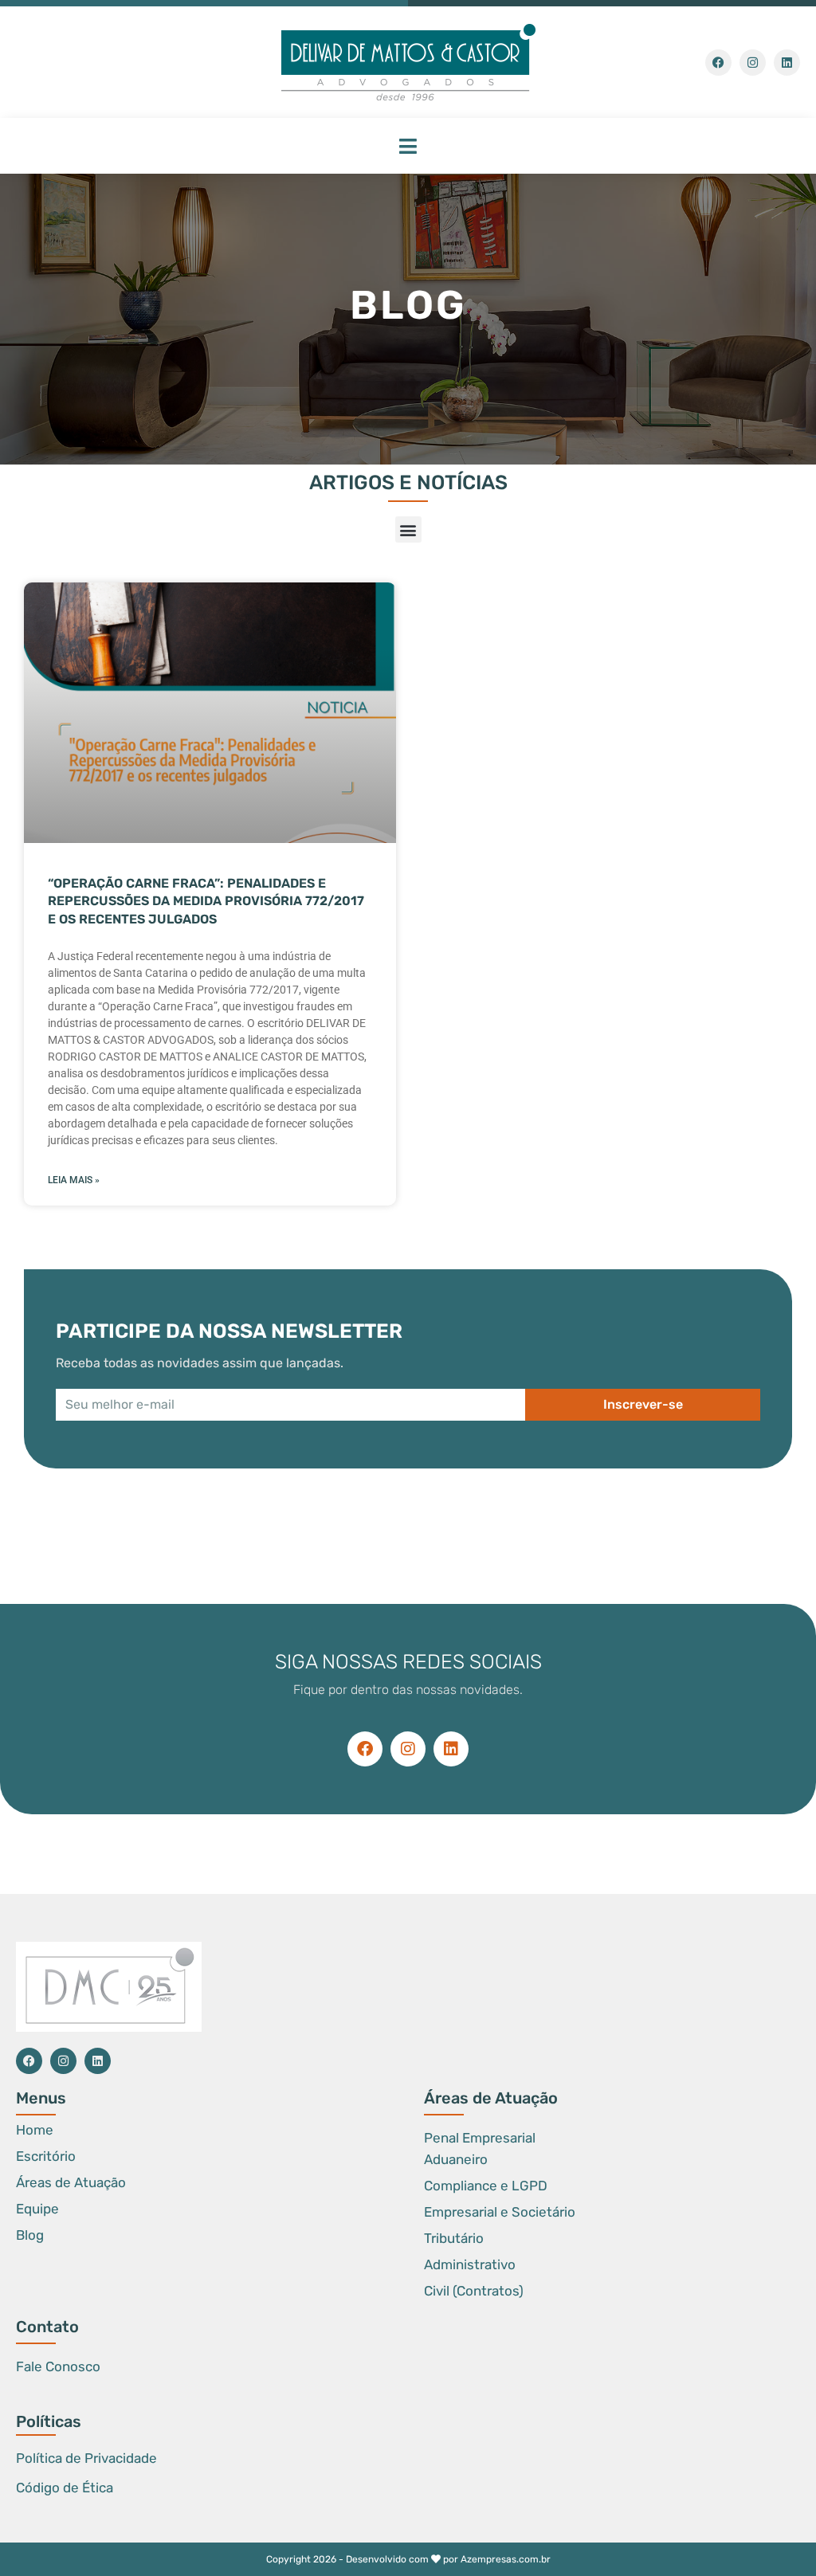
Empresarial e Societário (500, 2212)
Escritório (46, 2156)
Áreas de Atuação (71, 2182)
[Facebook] (718, 63)
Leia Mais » (74, 1180)
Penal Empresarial (480, 2138)
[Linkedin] (787, 63)
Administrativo (470, 2264)
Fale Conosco (58, 2366)
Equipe (37, 2209)
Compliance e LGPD (486, 2186)
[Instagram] (753, 63)
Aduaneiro (456, 2159)
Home (35, 2130)
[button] (408, 146)
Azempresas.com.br (506, 2559)
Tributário (454, 2238)
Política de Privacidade (86, 2458)
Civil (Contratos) (474, 2291)
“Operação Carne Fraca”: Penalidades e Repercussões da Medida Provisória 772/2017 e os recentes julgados (206, 901)
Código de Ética (65, 2488)
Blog (30, 2235)
